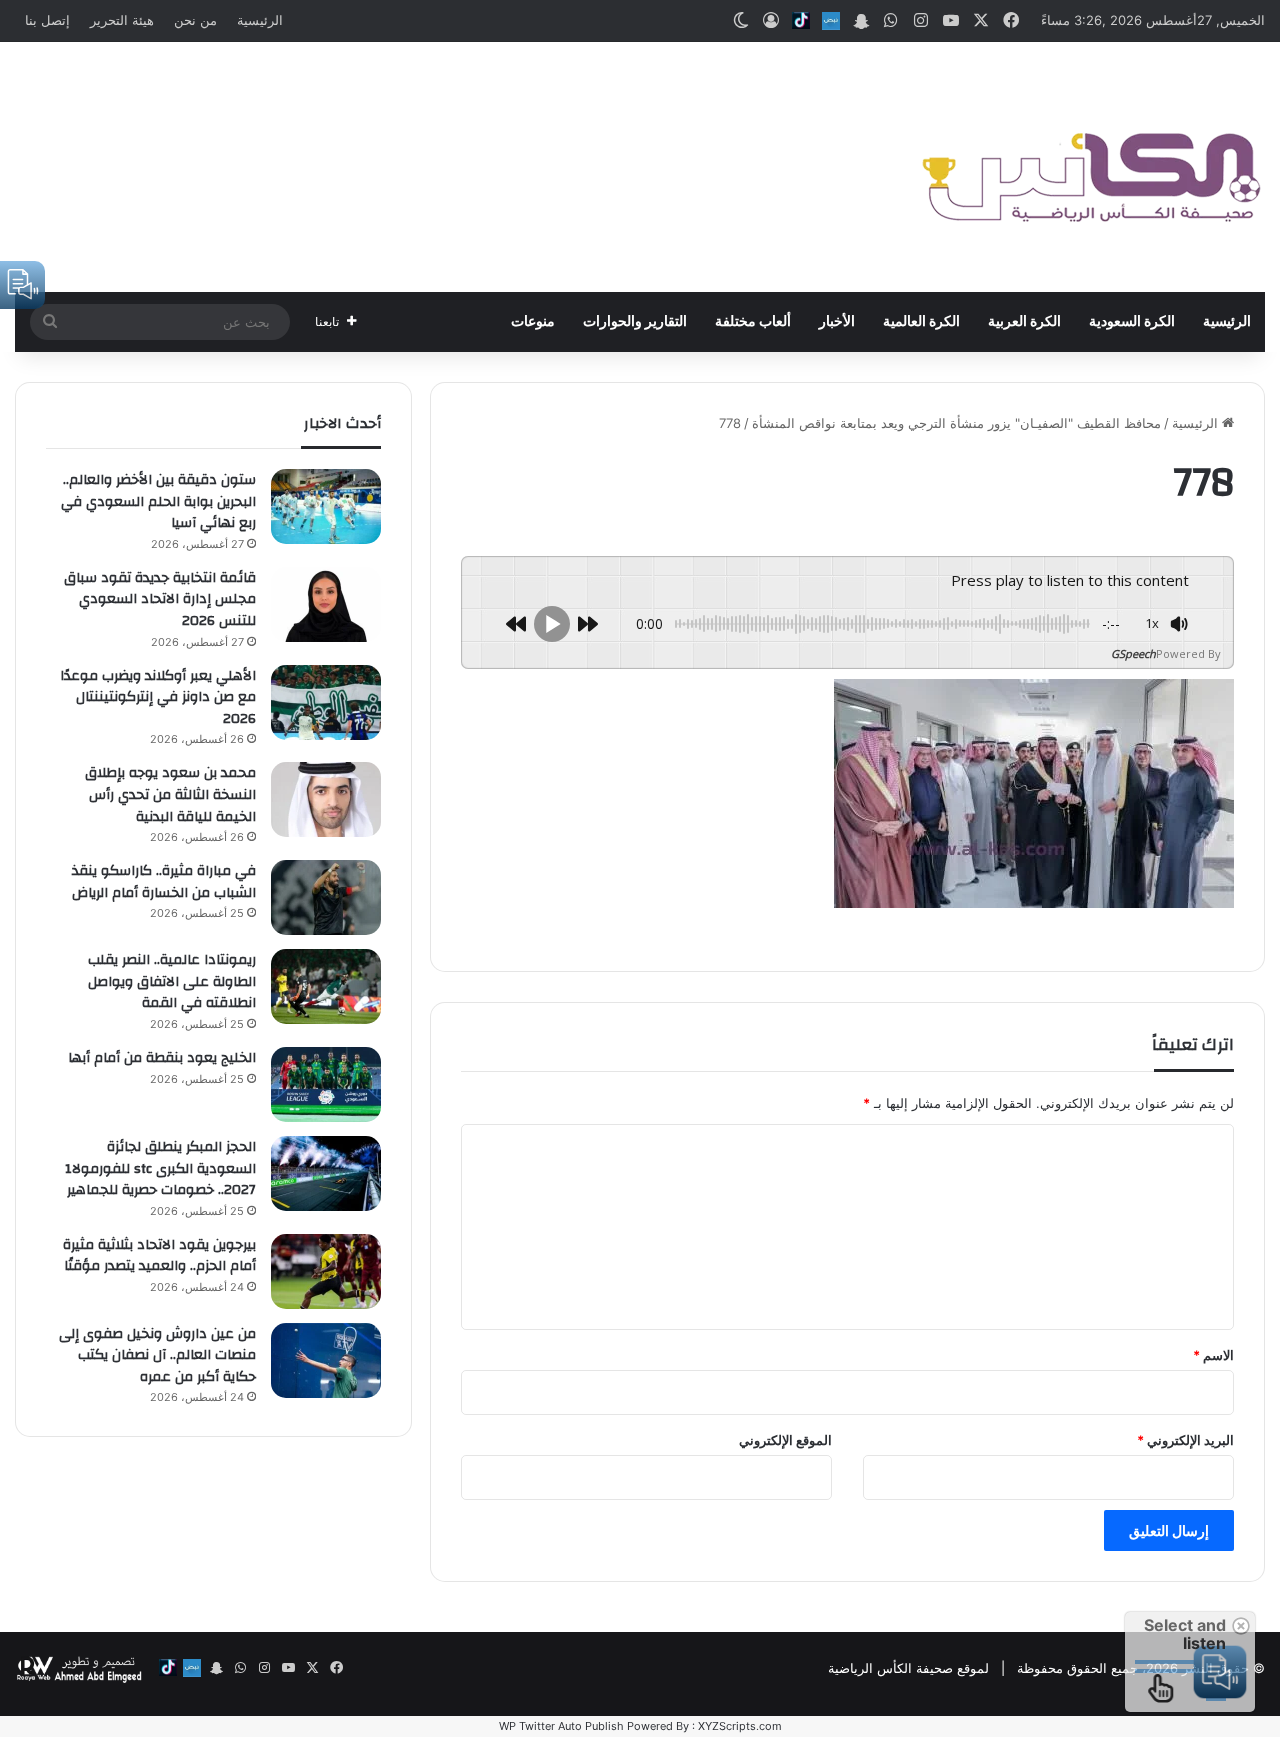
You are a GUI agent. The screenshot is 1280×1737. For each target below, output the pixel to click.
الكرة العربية (1024, 322)
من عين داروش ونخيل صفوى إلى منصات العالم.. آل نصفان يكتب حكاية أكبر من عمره (157, 1355)
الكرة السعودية (1132, 322)
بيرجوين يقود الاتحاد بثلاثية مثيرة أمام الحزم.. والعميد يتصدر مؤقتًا (159, 1256)
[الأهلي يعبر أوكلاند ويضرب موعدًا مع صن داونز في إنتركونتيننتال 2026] (326, 702)
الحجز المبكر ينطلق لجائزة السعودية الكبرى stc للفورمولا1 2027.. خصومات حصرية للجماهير (160, 1168)
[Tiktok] (801, 21)
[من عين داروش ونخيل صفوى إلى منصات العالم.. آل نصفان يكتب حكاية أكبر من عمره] (326, 1360)
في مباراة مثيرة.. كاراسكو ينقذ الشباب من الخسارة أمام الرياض (164, 882)
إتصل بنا (47, 20)
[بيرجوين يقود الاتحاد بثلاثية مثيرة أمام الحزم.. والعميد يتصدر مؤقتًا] (326, 1271)
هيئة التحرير (122, 20)
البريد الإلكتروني (1185, 1440)
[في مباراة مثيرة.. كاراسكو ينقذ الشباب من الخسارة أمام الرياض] (326, 897)
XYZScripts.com (740, 1726)
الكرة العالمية (921, 322)
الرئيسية (260, 20)
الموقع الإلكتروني (785, 1440)
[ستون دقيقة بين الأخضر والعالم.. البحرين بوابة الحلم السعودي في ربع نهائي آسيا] (326, 506)
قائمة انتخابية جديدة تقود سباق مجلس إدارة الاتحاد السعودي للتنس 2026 (160, 599)
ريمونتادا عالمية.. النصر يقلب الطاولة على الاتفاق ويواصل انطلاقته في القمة (172, 981)
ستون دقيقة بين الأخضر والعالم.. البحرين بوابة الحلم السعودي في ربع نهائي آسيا (158, 501)
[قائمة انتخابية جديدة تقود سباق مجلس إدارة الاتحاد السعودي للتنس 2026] (326, 604)
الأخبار (837, 322)
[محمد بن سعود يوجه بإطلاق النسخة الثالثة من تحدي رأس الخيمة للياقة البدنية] (326, 799)
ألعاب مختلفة (753, 322)
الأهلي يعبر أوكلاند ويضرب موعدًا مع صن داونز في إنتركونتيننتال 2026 (158, 697)
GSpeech (1133, 653)
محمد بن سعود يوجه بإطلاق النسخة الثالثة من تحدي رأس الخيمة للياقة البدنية (170, 794)
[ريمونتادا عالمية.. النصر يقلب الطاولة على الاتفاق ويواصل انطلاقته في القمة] (326, 986)
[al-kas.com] (1090, 167)
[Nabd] (831, 21)
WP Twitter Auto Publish (561, 1726)
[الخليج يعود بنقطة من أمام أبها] (326, 1084)
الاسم (1213, 1355)
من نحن (195, 20)
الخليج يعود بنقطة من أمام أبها (162, 1058)
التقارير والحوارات (635, 322)
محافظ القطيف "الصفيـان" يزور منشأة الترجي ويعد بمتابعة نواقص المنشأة (956, 423)
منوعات (533, 322)
